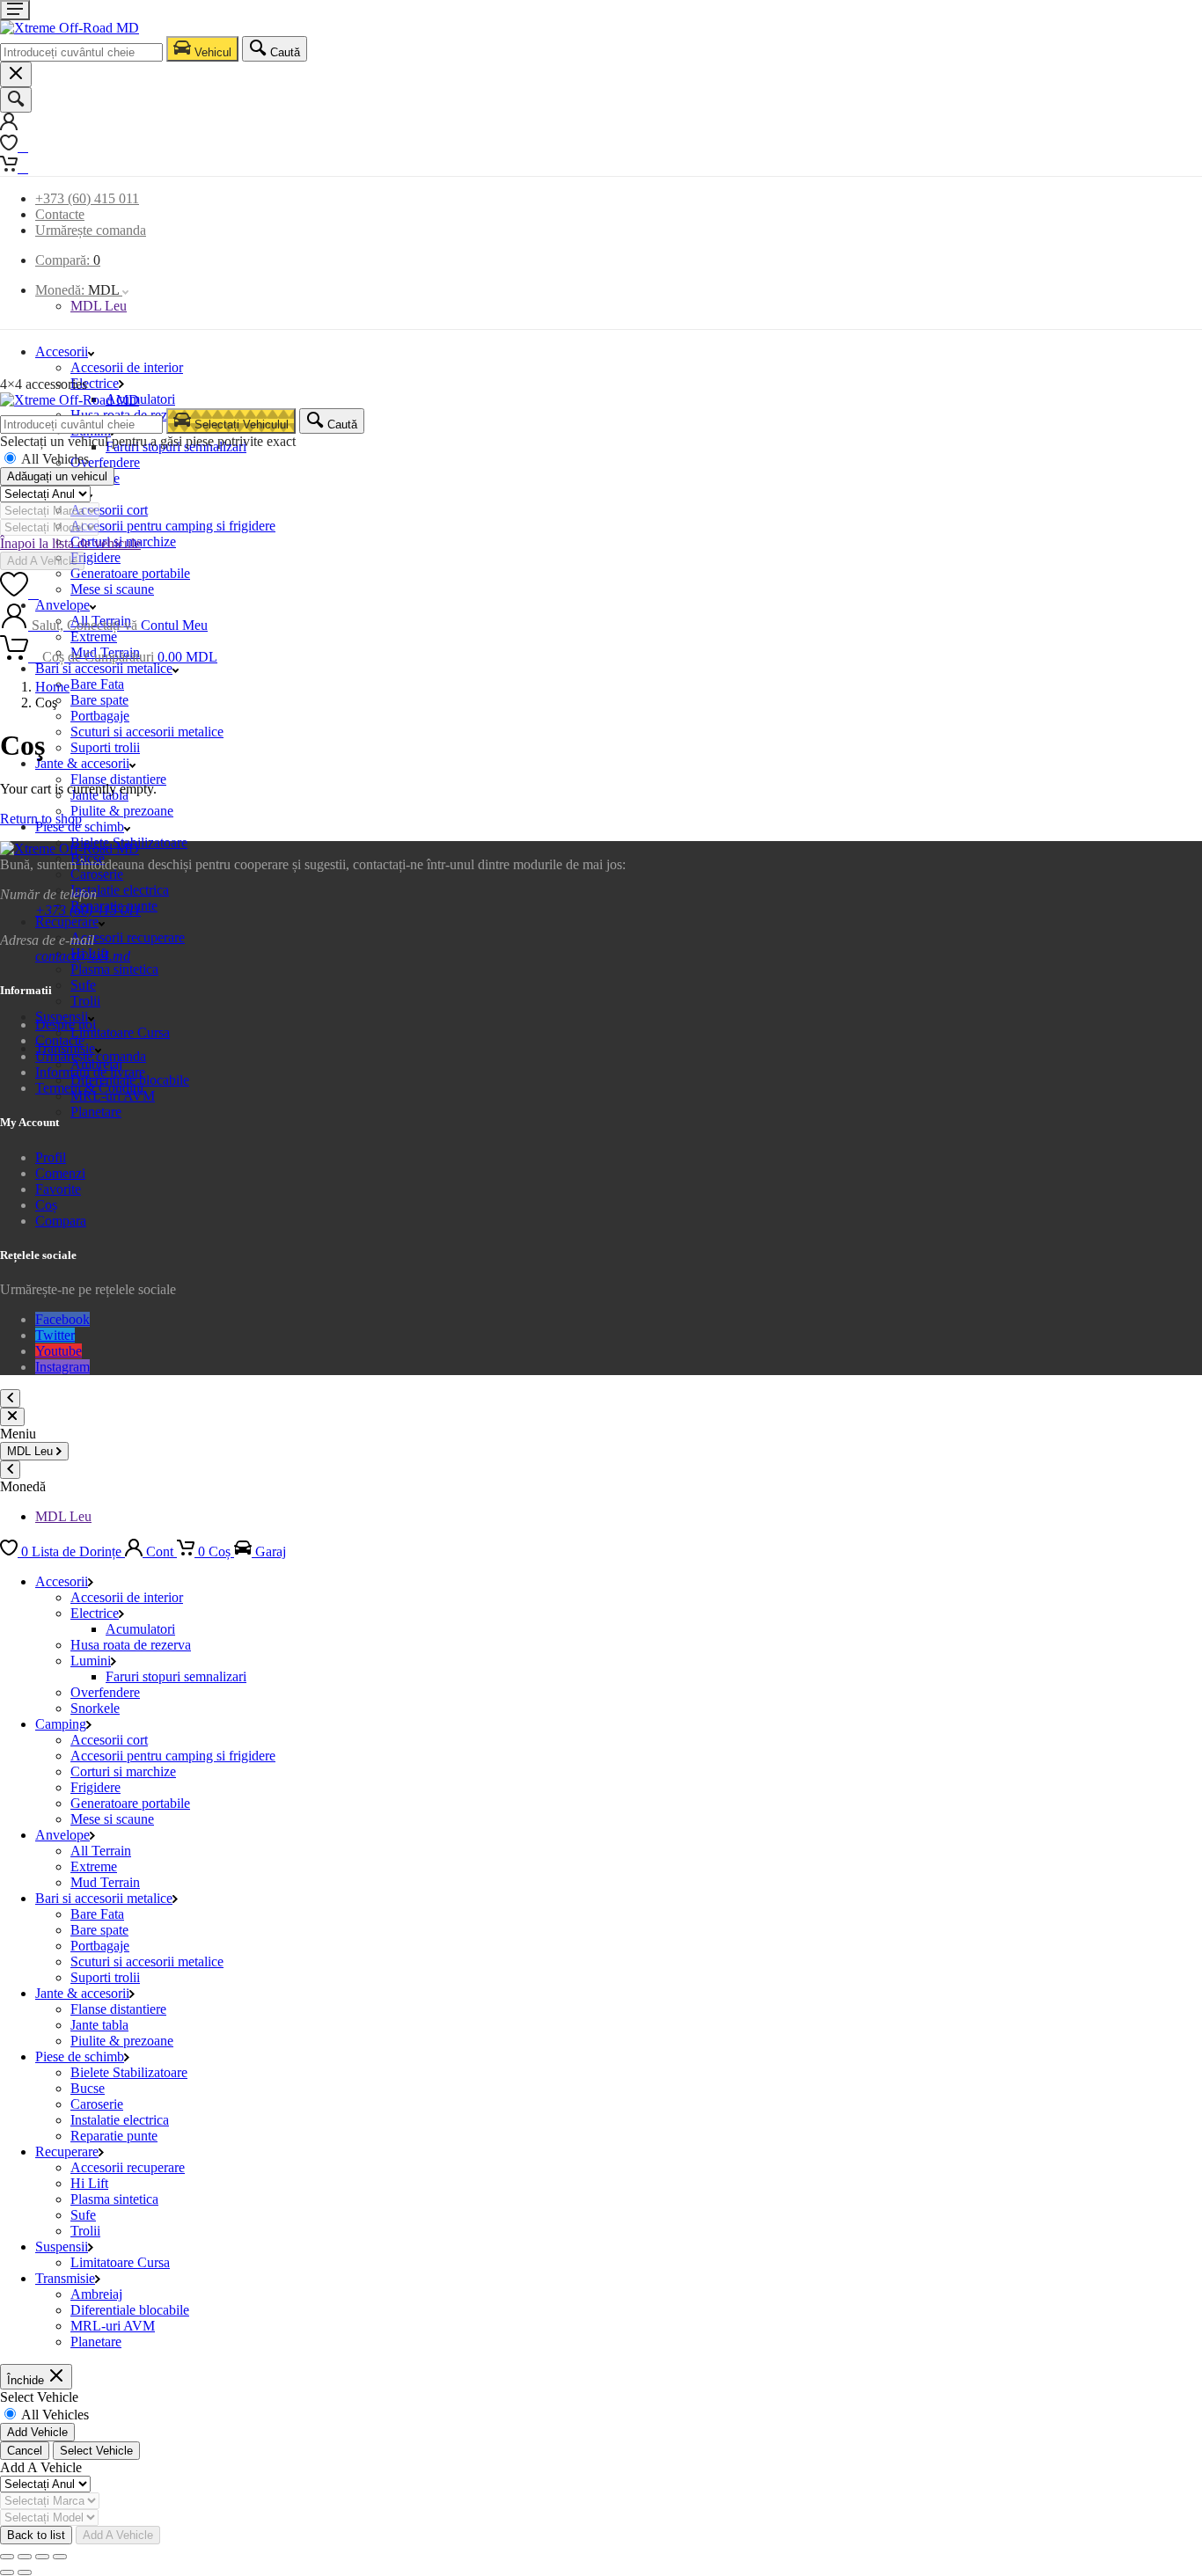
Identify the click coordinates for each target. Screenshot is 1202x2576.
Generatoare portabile (130, 573)
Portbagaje (100, 716)
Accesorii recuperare (128, 937)
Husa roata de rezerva (131, 1645)
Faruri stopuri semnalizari (176, 1676)
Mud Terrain (105, 1882)
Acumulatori (140, 399)
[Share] (25, 2557)
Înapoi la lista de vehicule (70, 543)
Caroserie (97, 874)
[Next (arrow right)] (25, 2572)
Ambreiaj (96, 2294)
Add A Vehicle (42, 561)
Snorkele (95, 1708)
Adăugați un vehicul (57, 476)
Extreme (94, 1866)
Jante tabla (99, 2025)
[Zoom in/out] (60, 2557)
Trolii (85, 1001)
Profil (51, 1157)
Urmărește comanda (91, 230)
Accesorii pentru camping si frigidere (173, 526)
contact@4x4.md (83, 956)
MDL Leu (99, 306)
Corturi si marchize (123, 1771)
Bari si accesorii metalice (104, 668)
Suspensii (62, 2247)
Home (52, 687)
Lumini (91, 1661)
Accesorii (62, 351)
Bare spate (99, 700)
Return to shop (41, 819)
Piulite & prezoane (122, 811)
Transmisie (65, 2278)
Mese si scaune (112, 589)
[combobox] (81, 52)
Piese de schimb (80, 827)
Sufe (83, 985)
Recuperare (67, 922)
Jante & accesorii (82, 763)
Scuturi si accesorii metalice (147, 732)
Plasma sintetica (114, 969)
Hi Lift (89, 2183)
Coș (46, 1205)
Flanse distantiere (118, 779)
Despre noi (66, 1025)
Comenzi (60, 1173)
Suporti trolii (105, 747)
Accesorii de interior (127, 367)
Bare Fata (97, 684)
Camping (61, 1724)
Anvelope (62, 1835)
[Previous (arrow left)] (7, 2572)
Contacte (60, 214)
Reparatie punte (114, 2136)
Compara (61, 1221)
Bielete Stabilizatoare (129, 2072)
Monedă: (77, 290)
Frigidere (95, 557)
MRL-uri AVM (113, 2326)
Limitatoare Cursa (120, 1032)
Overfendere (105, 462)
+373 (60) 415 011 (87, 198)
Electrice (95, 383)
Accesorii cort (109, 510)
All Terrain (101, 1851)
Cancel (25, 2451)
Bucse (88, 2088)
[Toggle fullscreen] (42, 2557)
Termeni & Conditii (89, 1088)
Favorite (58, 1189)
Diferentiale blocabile (130, 2310)
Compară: (68, 260)
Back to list (36, 2535)
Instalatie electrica (120, 890)
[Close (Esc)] (7, 2557)
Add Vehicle (37, 2432)
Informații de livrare (90, 1072)
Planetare (96, 1112)
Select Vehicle (96, 2451)
